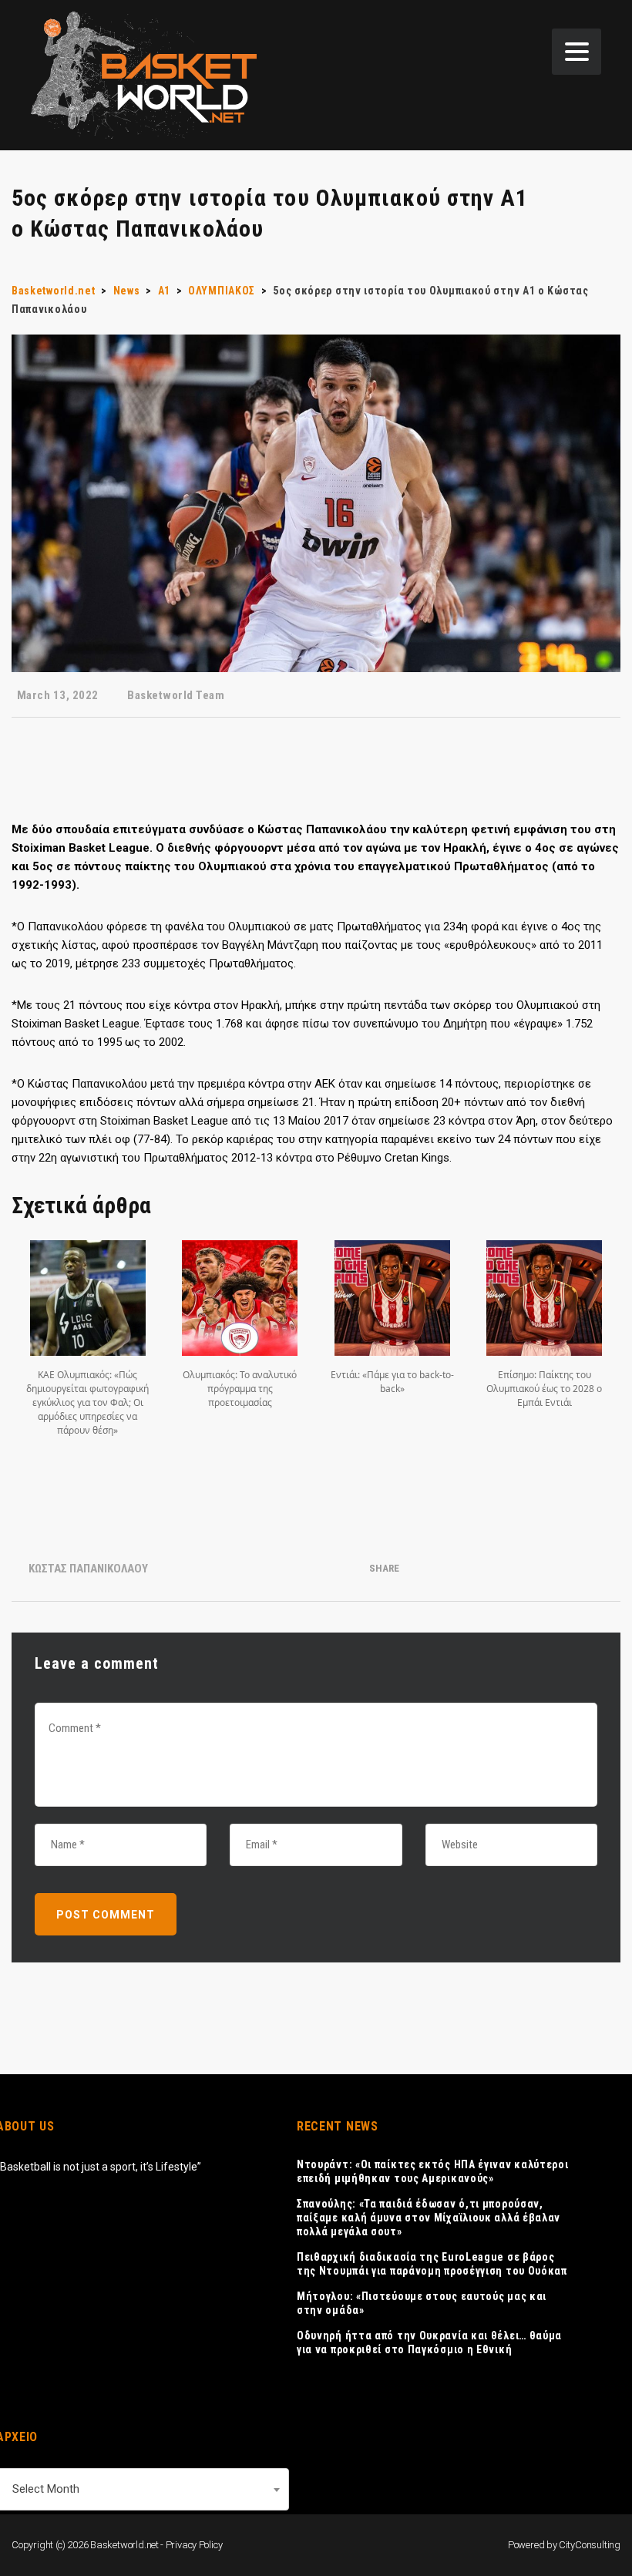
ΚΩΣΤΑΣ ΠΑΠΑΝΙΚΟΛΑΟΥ (88, 1569)
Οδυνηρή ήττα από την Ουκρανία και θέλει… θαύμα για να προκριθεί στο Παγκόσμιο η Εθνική (429, 2342)
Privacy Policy (194, 2545)
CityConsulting (590, 2545)
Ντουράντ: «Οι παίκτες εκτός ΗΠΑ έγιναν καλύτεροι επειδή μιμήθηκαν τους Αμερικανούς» (433, 2171)
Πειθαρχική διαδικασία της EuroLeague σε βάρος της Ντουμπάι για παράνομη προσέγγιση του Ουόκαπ (432, 2264)
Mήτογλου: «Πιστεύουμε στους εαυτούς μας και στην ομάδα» (422, 2303)
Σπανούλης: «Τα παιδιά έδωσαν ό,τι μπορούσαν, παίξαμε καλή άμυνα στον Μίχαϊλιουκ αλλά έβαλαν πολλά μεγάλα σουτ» (429, 2218)
